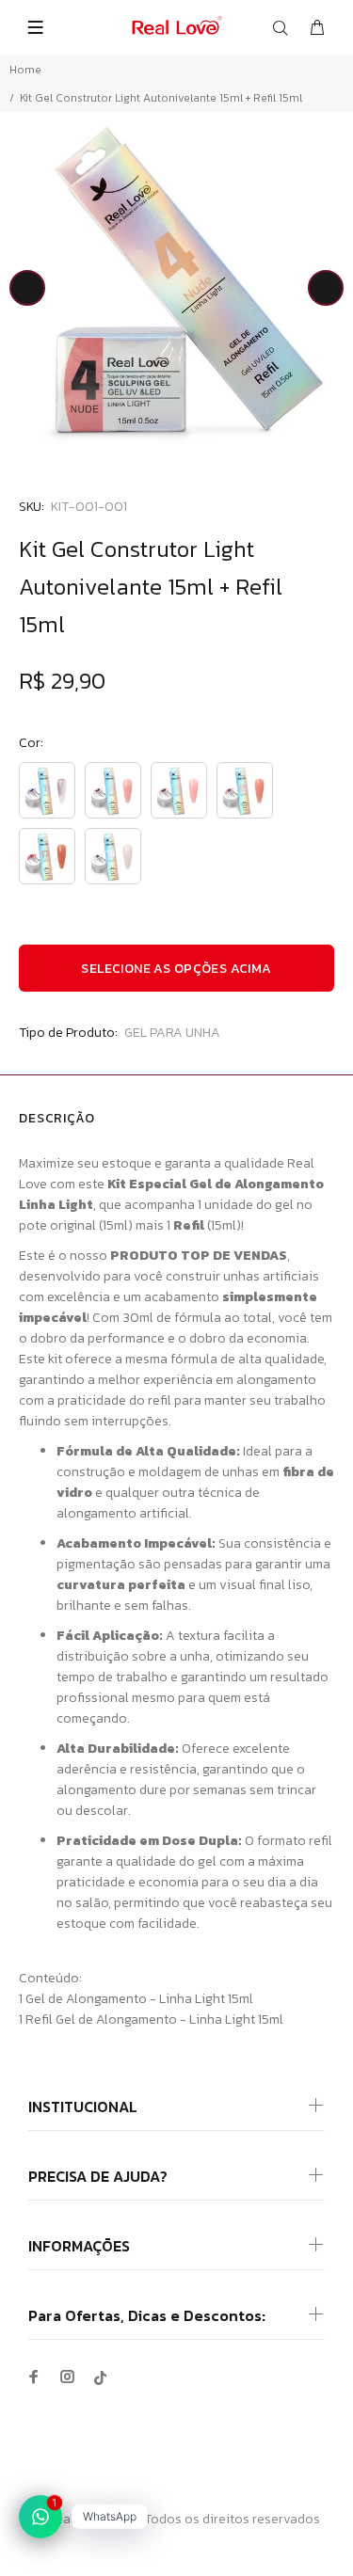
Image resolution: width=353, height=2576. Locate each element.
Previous (27, 288)
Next (326, 288)
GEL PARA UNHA (172, 1033)
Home (25, 70)
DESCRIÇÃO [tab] (57, 1118)
